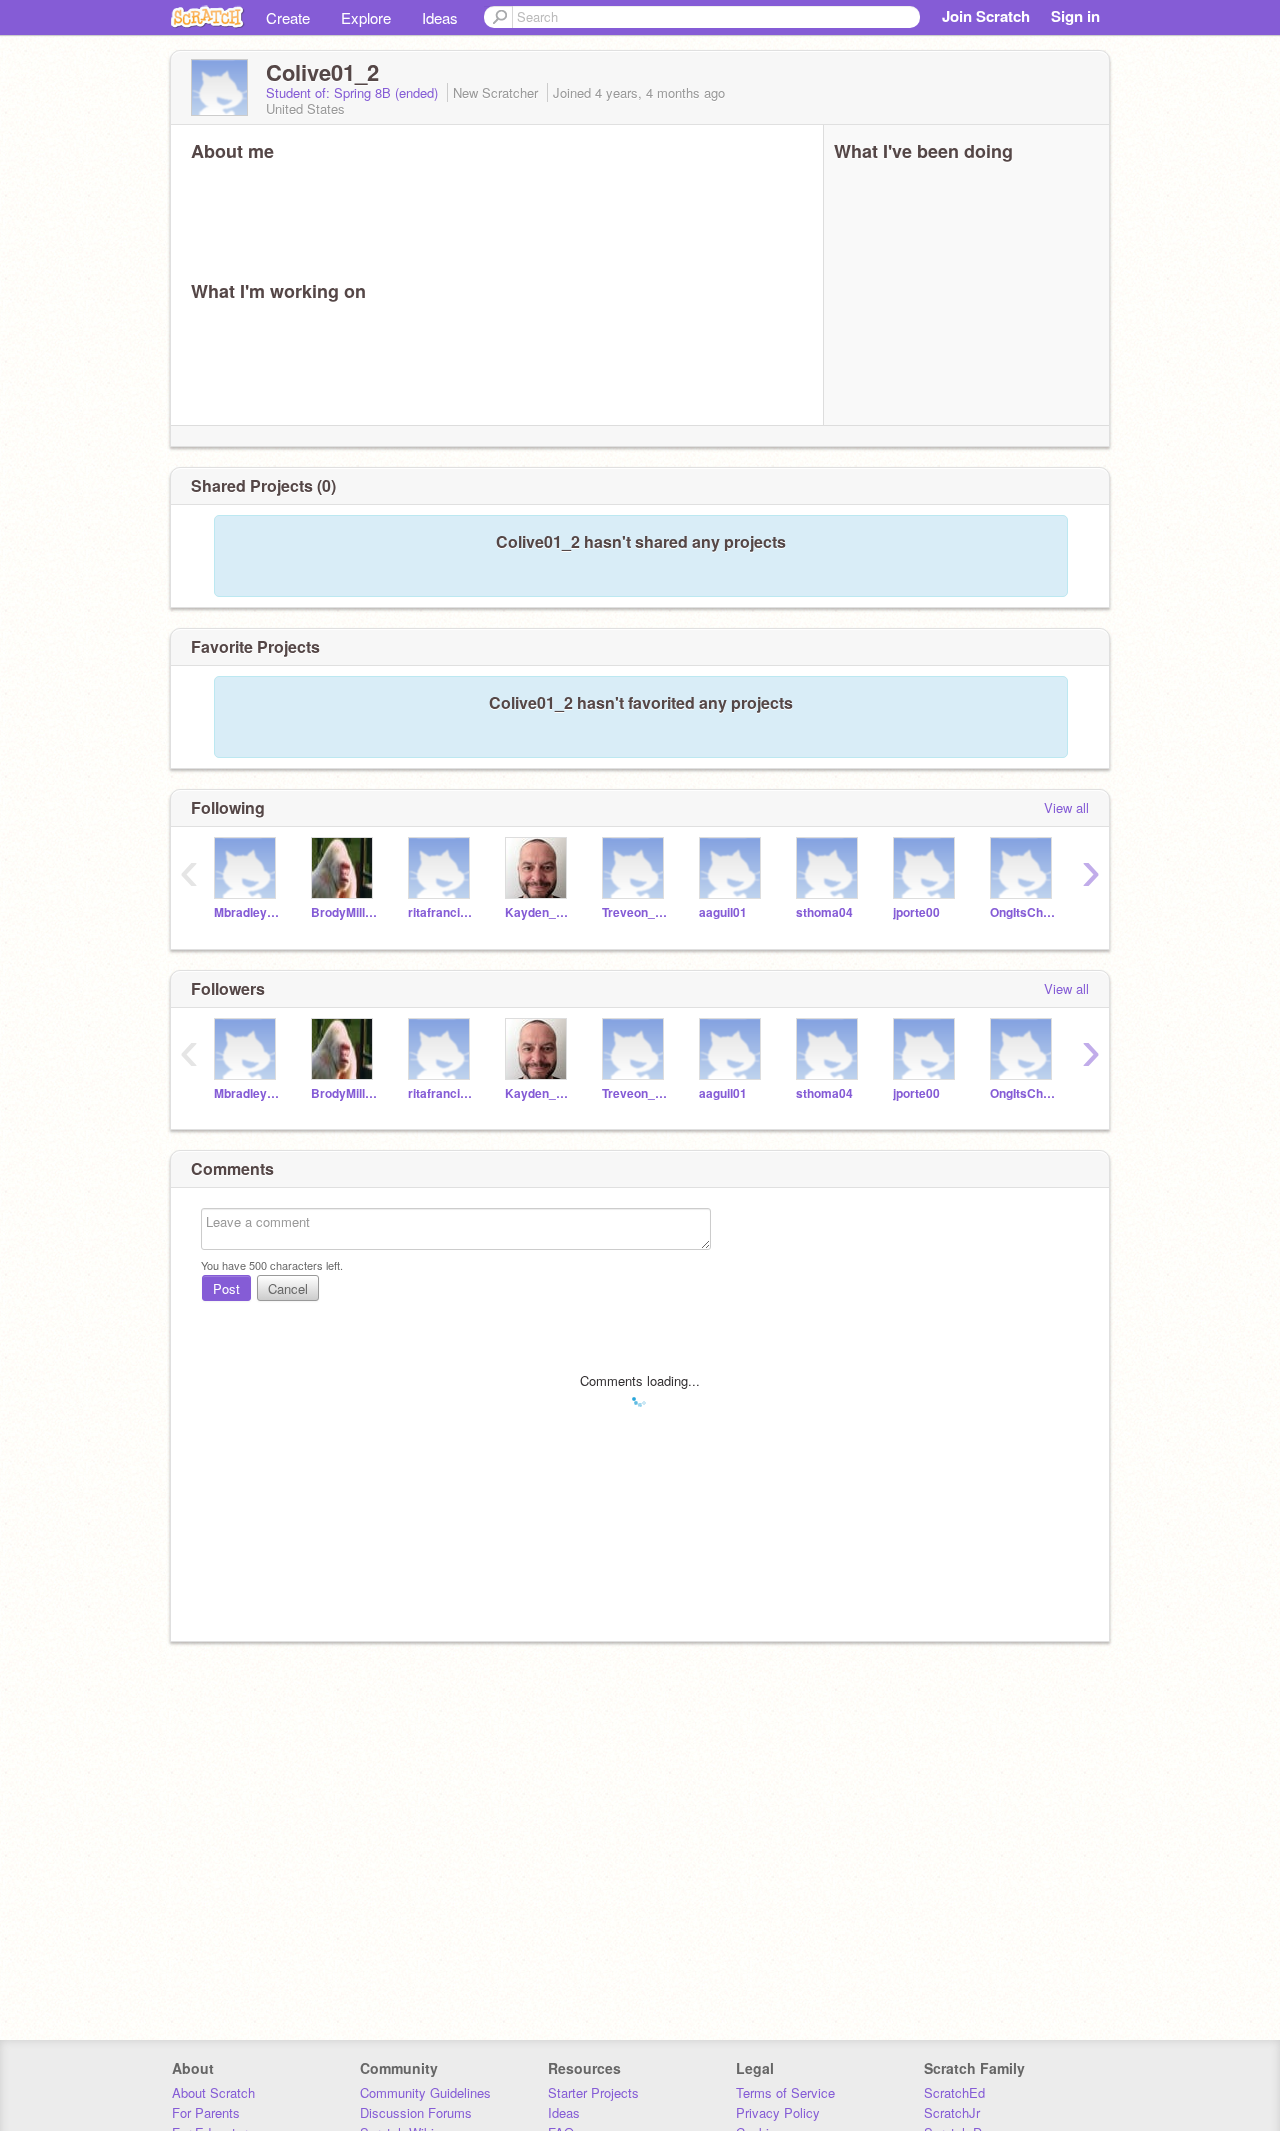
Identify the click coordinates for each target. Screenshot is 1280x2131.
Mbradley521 (247, 912)
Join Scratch (986, 16)
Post (226, 1288)
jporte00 (916, 912)
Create (288, 17)
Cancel (288, 1288)
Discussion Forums (416, 2112)
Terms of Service (785, 2092)
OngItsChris (1023, 912)
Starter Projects (593, 2092)
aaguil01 (723, 912)
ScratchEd (954, 2092)
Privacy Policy (778, 2112)
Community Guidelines (425, 2092)
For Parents (206, 2112)
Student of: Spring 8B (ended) (354, 92)
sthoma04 (824, 912)
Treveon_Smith (635, 912)
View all (1066, 807)
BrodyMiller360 (344, 912)
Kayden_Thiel (538, 912)
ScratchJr (952, 2112)
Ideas (440, 17)
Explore (366, 17)
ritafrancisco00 (441, 912)
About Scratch (213, 2092)
